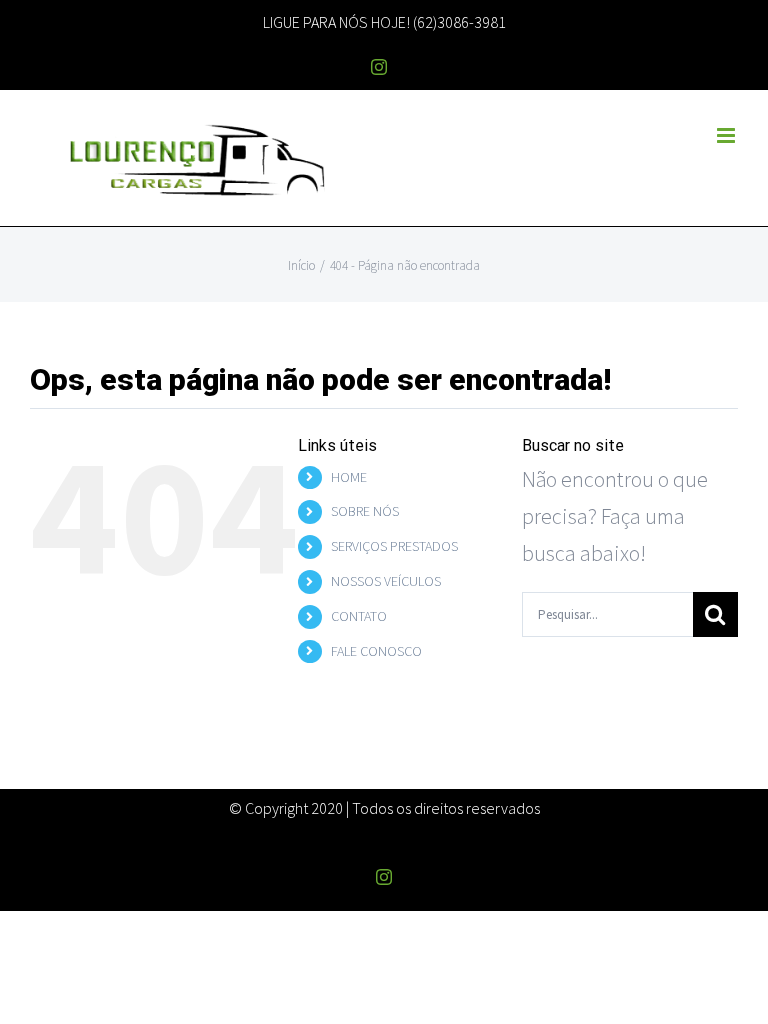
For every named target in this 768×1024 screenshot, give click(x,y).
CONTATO (359, 616)
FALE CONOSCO (376, 651)
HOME (349, 477)
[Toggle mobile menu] (727, 135)
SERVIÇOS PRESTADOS (394, 546)
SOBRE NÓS (365, 511)
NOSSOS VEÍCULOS (386, 581)
